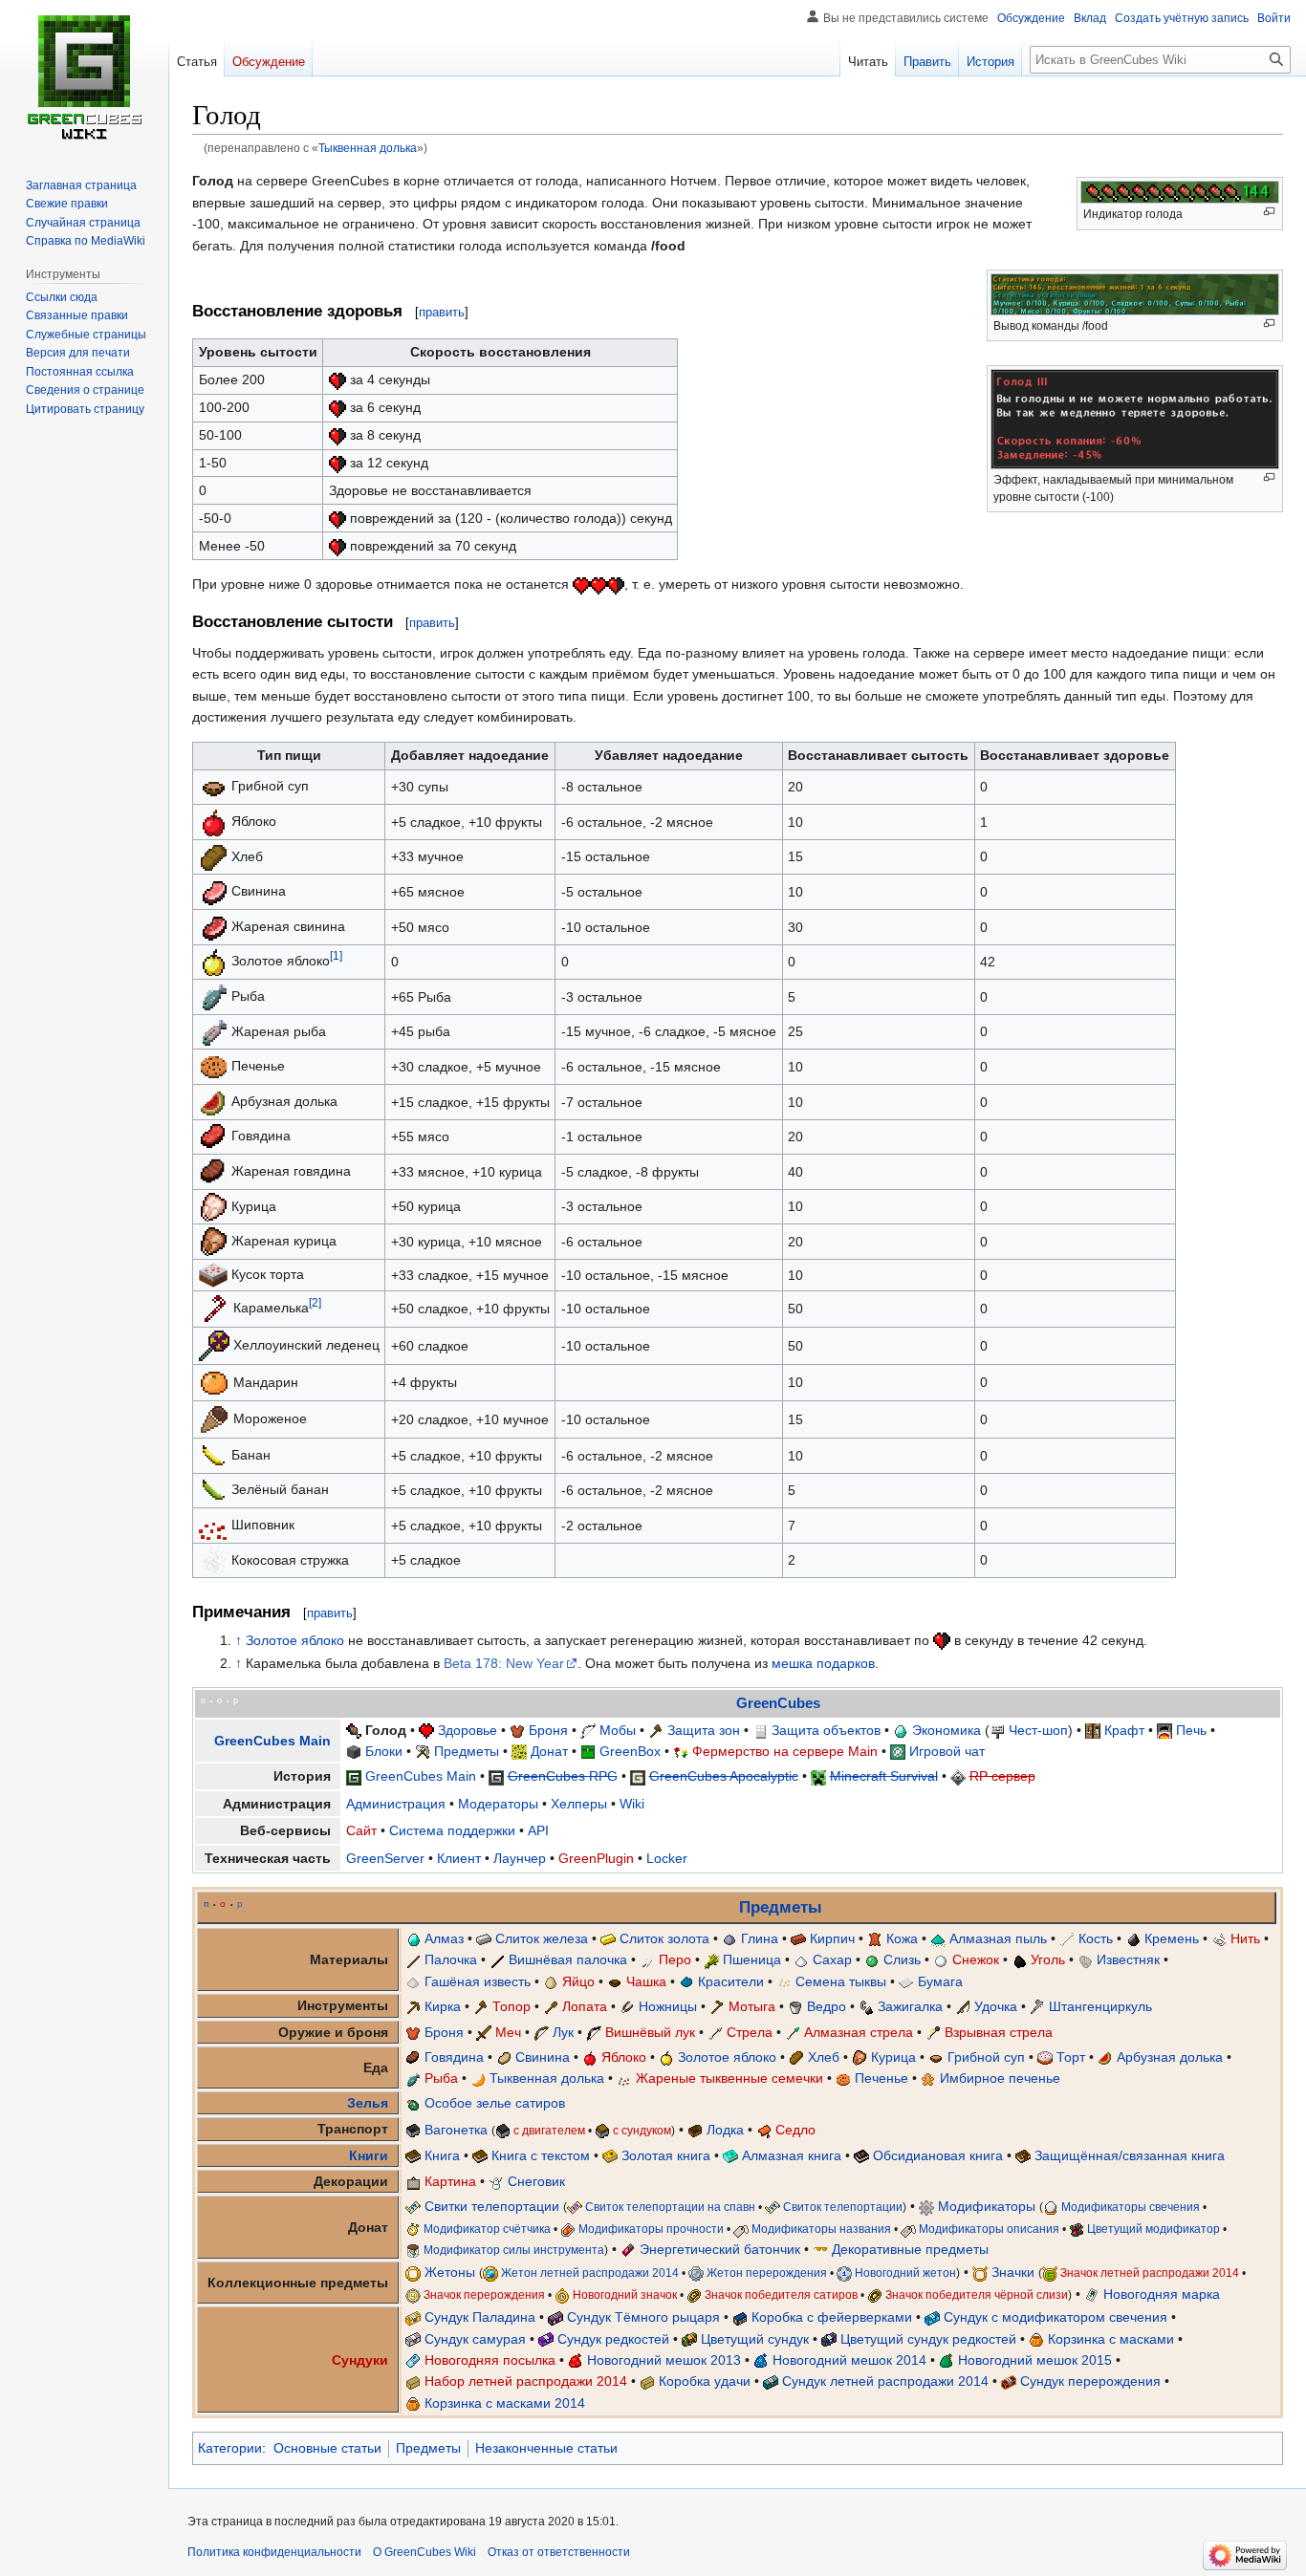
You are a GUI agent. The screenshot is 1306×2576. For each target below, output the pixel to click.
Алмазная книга (792, 2155)
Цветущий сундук (755, 2339)
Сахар (832, 1959)
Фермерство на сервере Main (785, 1751)
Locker (667, 1858)
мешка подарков (823, 1663)
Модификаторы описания (989, 2229)
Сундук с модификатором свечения (1056, 2317)
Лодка (725, 2130)
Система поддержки (452, 1830)
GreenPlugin (596, 1858)
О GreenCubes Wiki (424, 2552)
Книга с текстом (541, 2155)
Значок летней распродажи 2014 (1150, 2273)
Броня (548, 1730)
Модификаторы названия (821, 2229)
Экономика (947, 1730)
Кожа (902, 1938)
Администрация (396, 1804)
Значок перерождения (484, 2295)
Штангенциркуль (1100, 2006)
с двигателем (549, 2130)
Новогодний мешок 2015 (1035, 2360)
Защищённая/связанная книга (1130, 2155)
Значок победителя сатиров (781, 2295)
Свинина (543, 2057)
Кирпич (832, 1938)
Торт (1071, 2057)
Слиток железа (542, 1938)
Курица (893, 2057)
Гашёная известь (478, 1981)
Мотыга (752, 2006)
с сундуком (642, 2130)
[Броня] (510, 1738)
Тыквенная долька (368, 148)
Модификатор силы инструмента (514, 2250)
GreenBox (630, 1751)
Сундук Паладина (480, 2317)
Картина (450, 2181)
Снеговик (536, 2181)
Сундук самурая (475, 2339)
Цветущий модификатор (1154, 2229)
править (442, 312)
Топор (512, 2006)
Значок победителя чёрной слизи (977, 2295)
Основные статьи (327, 2448)
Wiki (632, 1804)
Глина (760, 1938)
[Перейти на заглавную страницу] (84, 76)
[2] (315, 1302)
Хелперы (579, 1804)
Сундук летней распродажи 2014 (885, 2381)
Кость (1096, 1938)
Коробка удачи (705, 2381)
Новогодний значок (625, 2295)
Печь (1191, 1730)
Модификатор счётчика (487, 2229)
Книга (442, 2155)
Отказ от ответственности (559, 2552)
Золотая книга (666, 2155)
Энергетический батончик (720, 2249)
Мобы (618, 1730)
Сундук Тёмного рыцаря (643, 2317)
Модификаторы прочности (651, 2229)
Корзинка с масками (1111, 2339)
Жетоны (450, 2272)
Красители (731, 1981)
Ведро (827, 2006)
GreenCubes (778, 1703)
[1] (336, 955)
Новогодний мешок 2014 (849, 2360)
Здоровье (468, 1730)
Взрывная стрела (999, 2032)
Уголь (1048, 1959)
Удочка (996, 2006)
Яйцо (578, 1981)
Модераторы (498, 1804)
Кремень (1172, 1938)
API (538, 1830)
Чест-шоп (1038, 1730)
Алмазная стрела (859, 2032)
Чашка (646, 1981)
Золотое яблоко (295, 1640)
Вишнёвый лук (650, 2032)
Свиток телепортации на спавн (670, 2207)
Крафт (1124, 1730)
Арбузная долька (1170, 2057)
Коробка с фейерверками (832, 2317)
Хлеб (824, 2057)
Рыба (441, 2078)
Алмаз (444, 1938)
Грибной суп (986, 2057)
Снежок (976, 1959)
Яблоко (624, 2057)
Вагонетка (456, 2130)
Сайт (361, 1830)
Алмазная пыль (998, 1938)
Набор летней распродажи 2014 (526, 2381)
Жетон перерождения (767, 2273)
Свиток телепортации (843, 2207)
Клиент (459, 1858)
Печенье (882, 2078)
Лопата (585, 2006)
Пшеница (752, 1959)
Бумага (940, 1981)
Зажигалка (910, 2006)
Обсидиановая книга (938, 2155)
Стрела (750, 2032)
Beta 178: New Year (504, 1663)
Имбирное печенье (1000, 2078)
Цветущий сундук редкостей (928, 2339)
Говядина (454, 2057)
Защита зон (704, 1730)
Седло (795, 2130)
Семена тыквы (841, 1981)
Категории (230, 2448)
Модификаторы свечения (1131, 2207)
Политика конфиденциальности (274, 2552)
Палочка (451, 1959)
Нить (1245, 1938)
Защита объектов (826, 1730)
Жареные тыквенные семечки (729, 2078)
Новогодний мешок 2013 (664, 2360)
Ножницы (668, 2006)
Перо (675, 1959)
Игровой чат (947, 1751)
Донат (549, 1751)
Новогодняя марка (1162, 2294)
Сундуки (360, 2360)
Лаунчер (520, 1858)
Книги (369, 2155)
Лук (563, 2032)
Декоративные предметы (910, 2249)
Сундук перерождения (1090, 2381)
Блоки (384, 1751)
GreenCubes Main (272, 1741)
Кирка (443, 2006)
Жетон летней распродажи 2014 (590, 2273)
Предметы (467, 1751)
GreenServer (385, 1858)
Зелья (368, 2103)
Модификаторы (987, 2206)
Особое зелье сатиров (495, 2103)
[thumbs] (337, 379)
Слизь (902, 1959)
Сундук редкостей (613, 2339)
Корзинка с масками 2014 (505, 2403)
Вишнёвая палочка (568, 1959)
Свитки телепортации (492, 2206)
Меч (508, 2032)
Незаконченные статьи (546, 2448)
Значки (1013, 2272)
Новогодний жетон (905, 2273)
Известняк (1128, 1959)
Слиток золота (664, 1938)
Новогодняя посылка (490, 2360)
